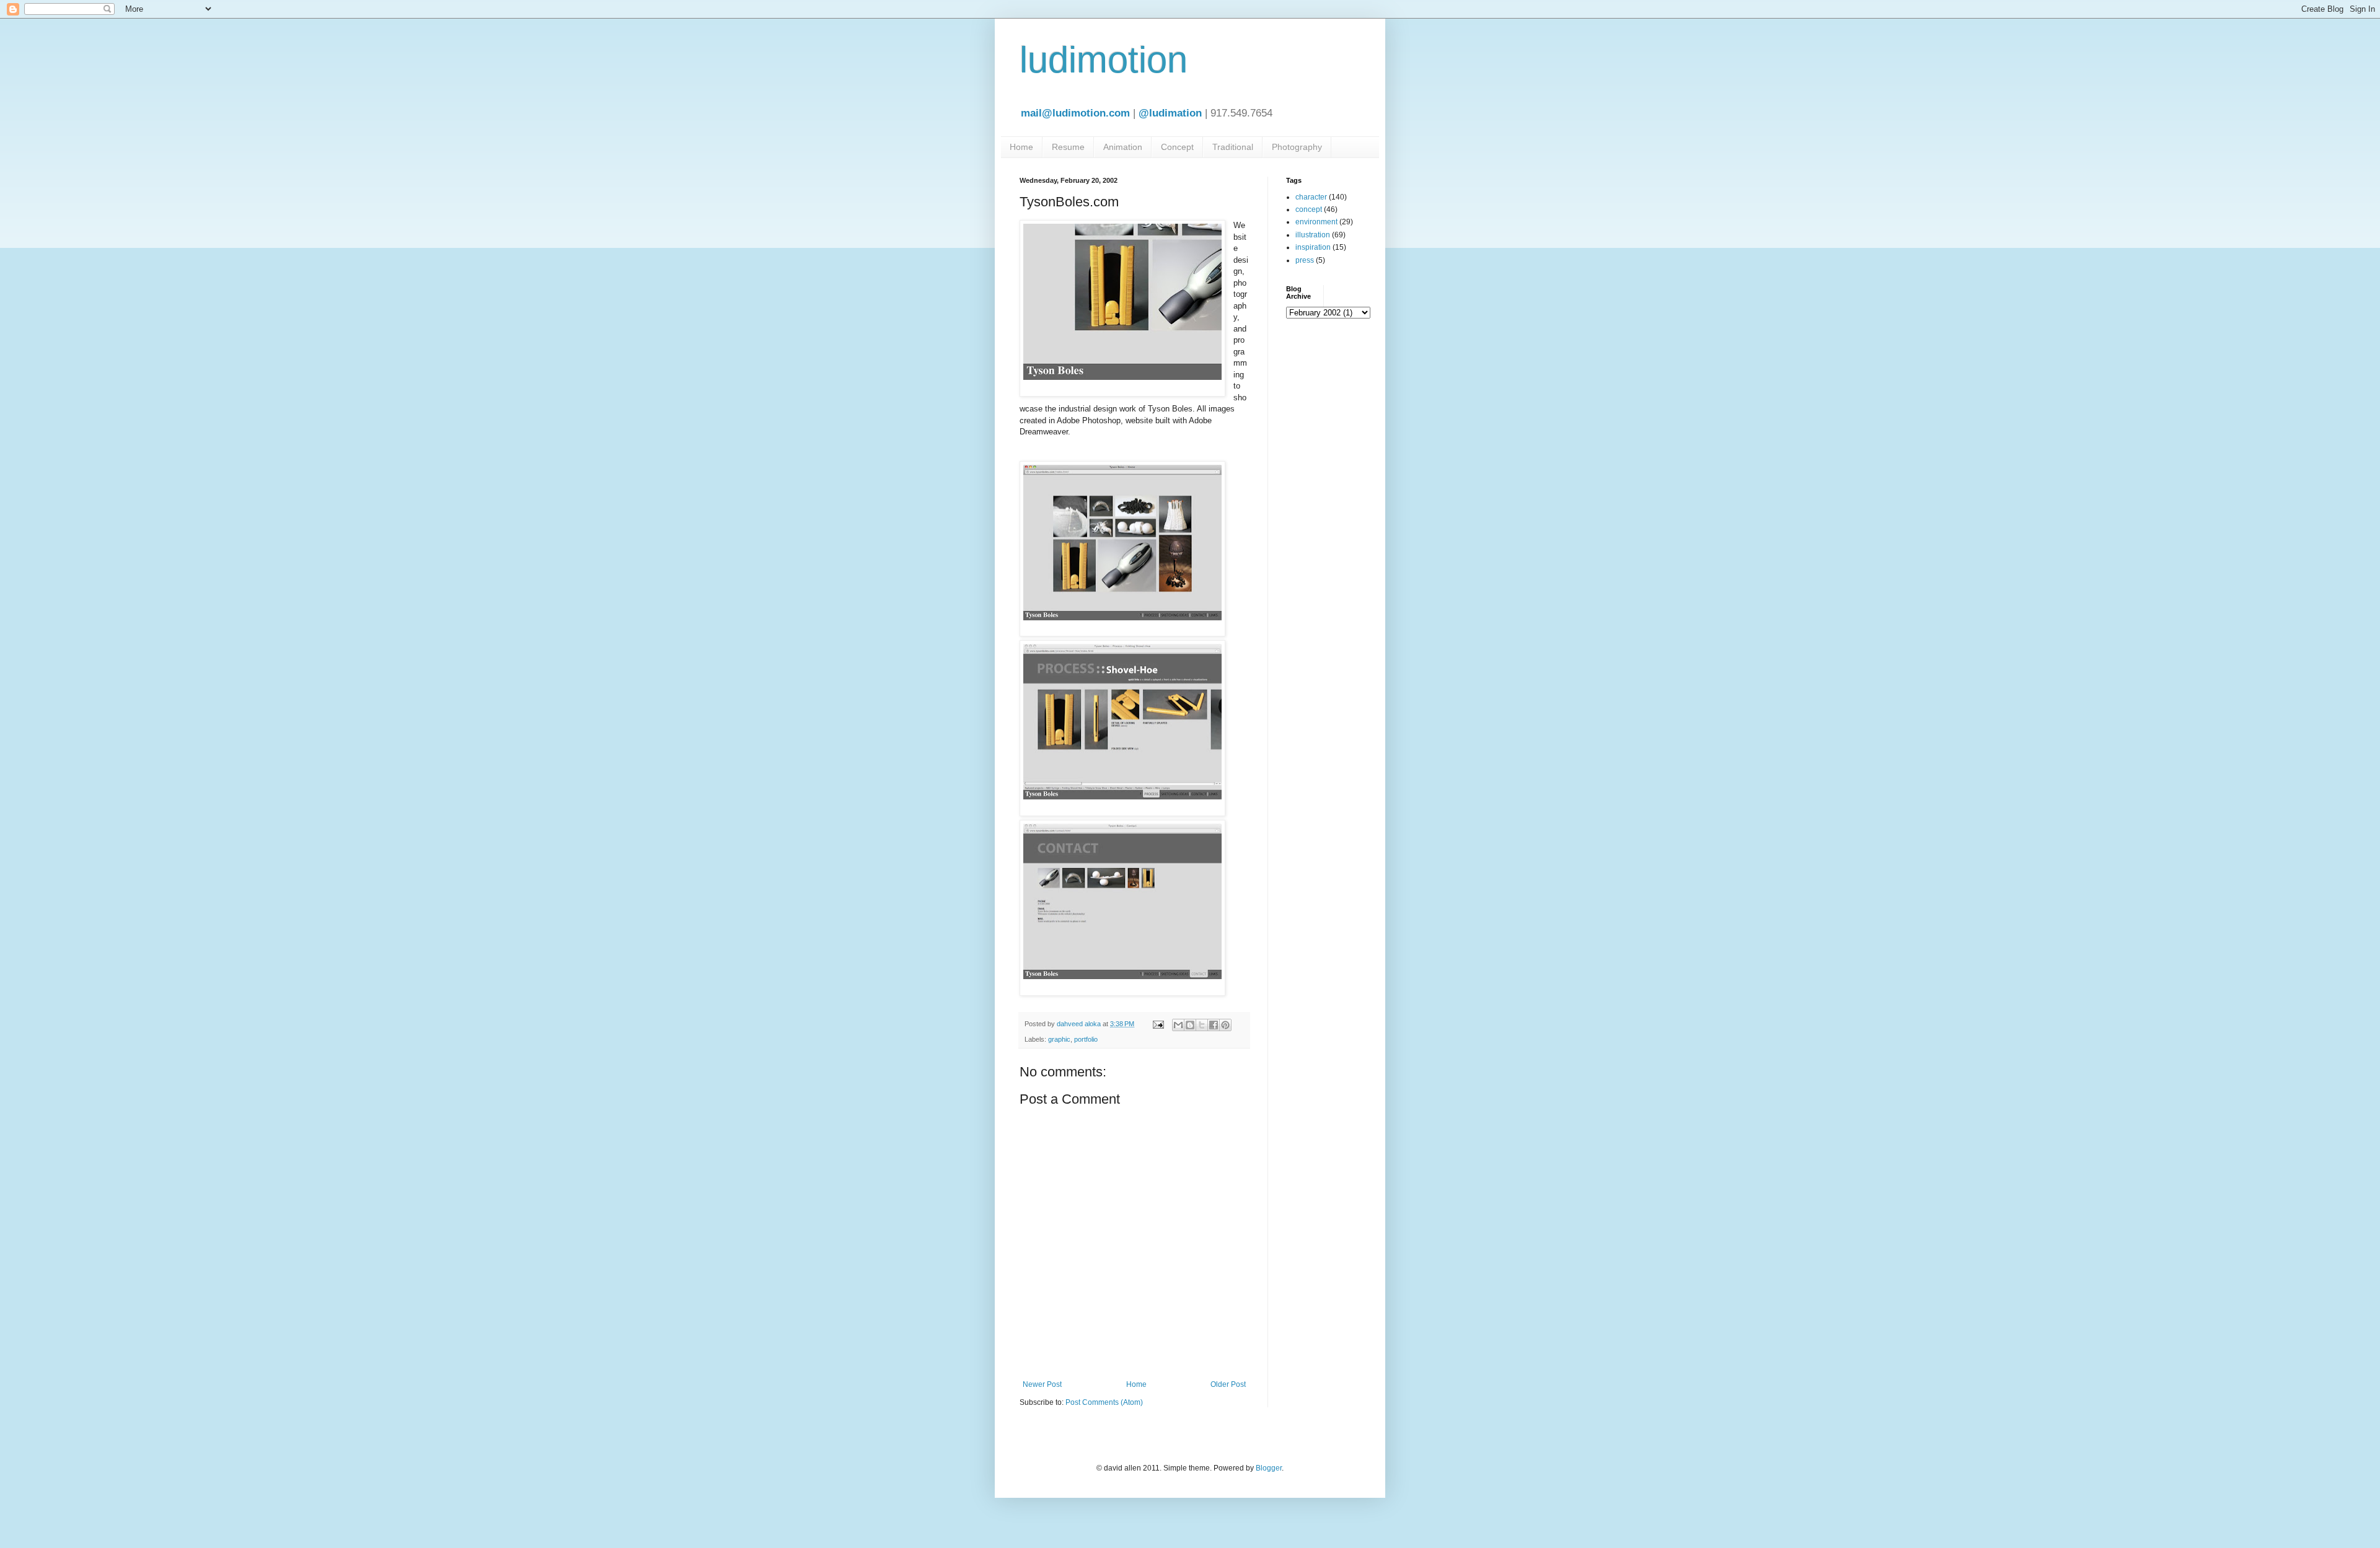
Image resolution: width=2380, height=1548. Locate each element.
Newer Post (1042, 1384)
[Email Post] (1158, 1024)
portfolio (1086, 1039)
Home (1021, 147)
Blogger (1269, 1468)
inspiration (1313, 247)
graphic (1059, 1039)
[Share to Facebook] (1214, 1025)
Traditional (1233, 147)
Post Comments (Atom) (1104, 1402)
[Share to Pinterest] (1225, 1025)
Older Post (1228, 1384)
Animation (1123, 147)
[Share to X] (1202, 1025)
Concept (1177, 147)
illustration (1313, 235)
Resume (1068, 147)
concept (1309, 209)
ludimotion (1104, 60)
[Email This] (1178, 1025)
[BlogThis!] (1190, 1025)
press (1305, 260)
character (1311, 197)
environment (1316, 222)
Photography (1297, 147)
